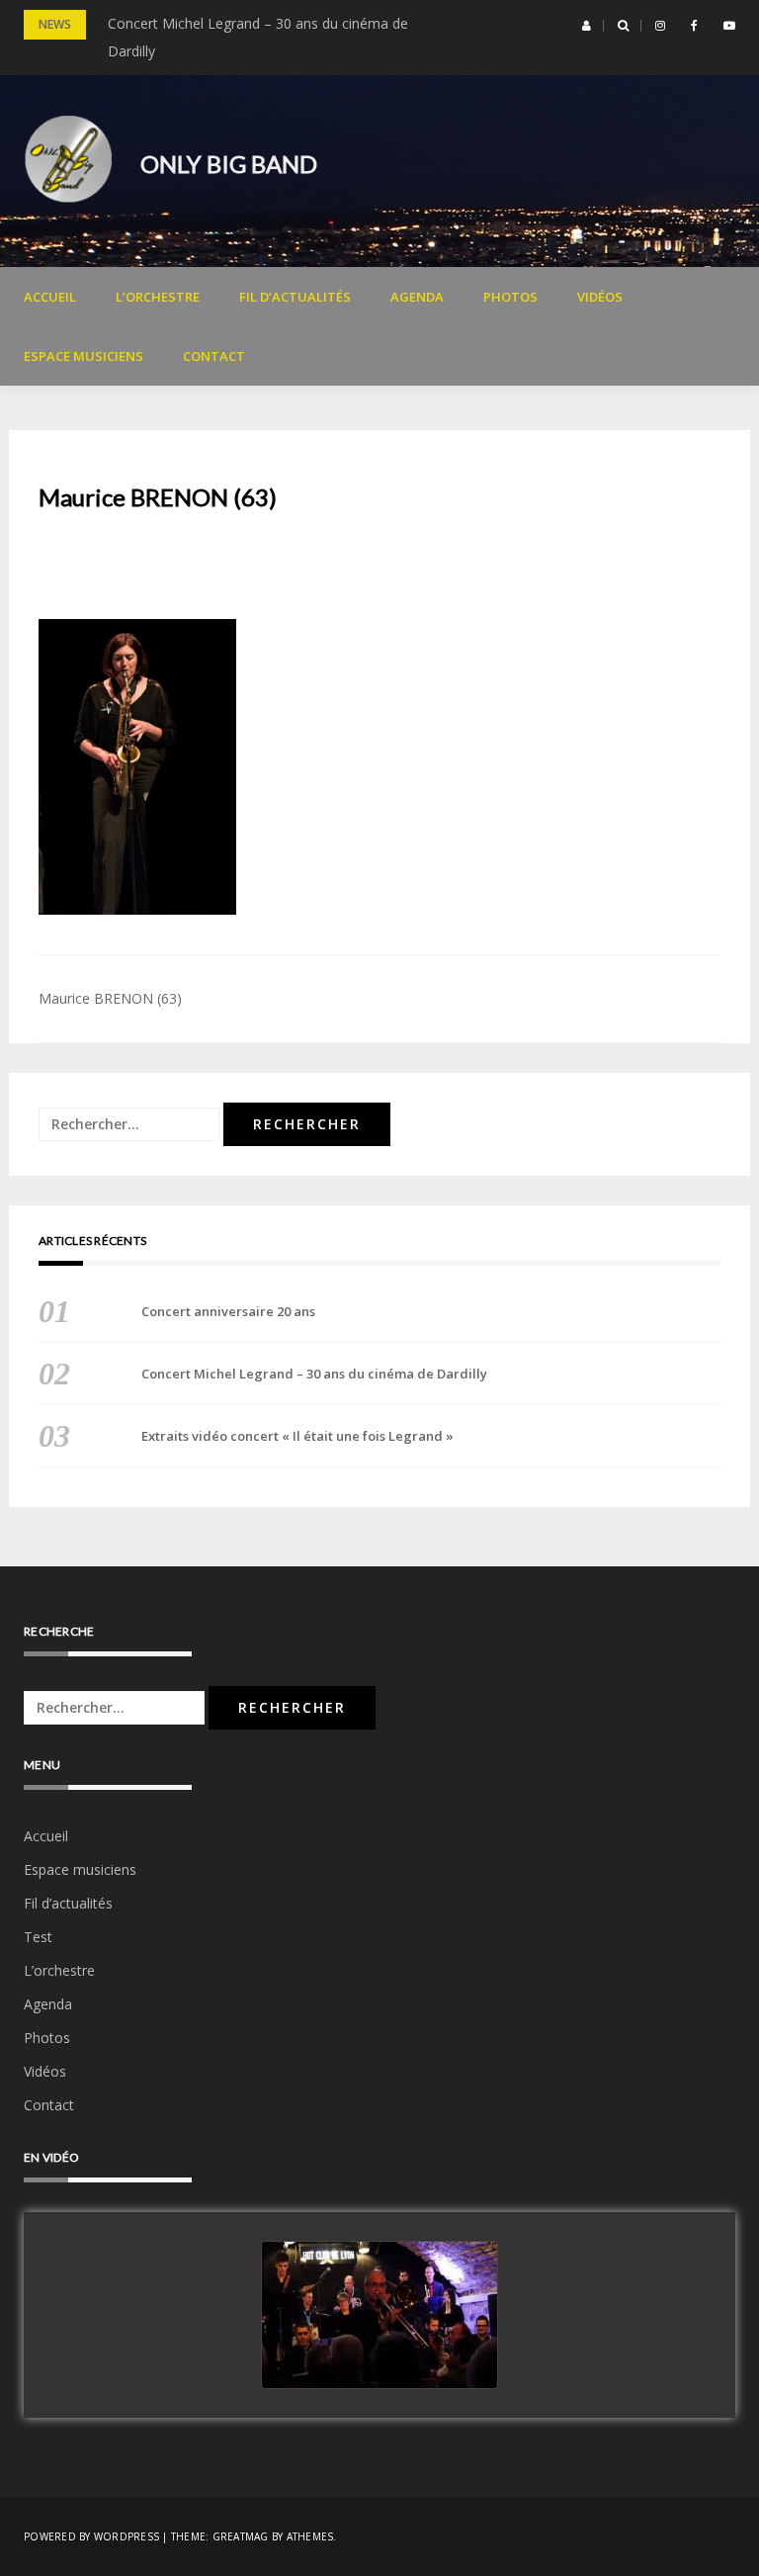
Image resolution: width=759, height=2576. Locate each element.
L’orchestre (158, 297)
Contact (214, 356)
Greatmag (241, 2536)
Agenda (417, 297)
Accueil (50, 297)
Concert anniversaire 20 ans (228, 1311)
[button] (587, 26)
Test (38, 1937)
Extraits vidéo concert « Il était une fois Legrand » (297, 1436)
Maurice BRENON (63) (110, 998)
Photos (510, 297)
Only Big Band (229, 164)
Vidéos (600, 297)
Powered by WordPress (91, 2536)
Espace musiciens (84, 356)
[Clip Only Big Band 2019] (379, 2316)
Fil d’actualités (295, 297)
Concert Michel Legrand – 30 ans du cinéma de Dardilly (314, 1374)
